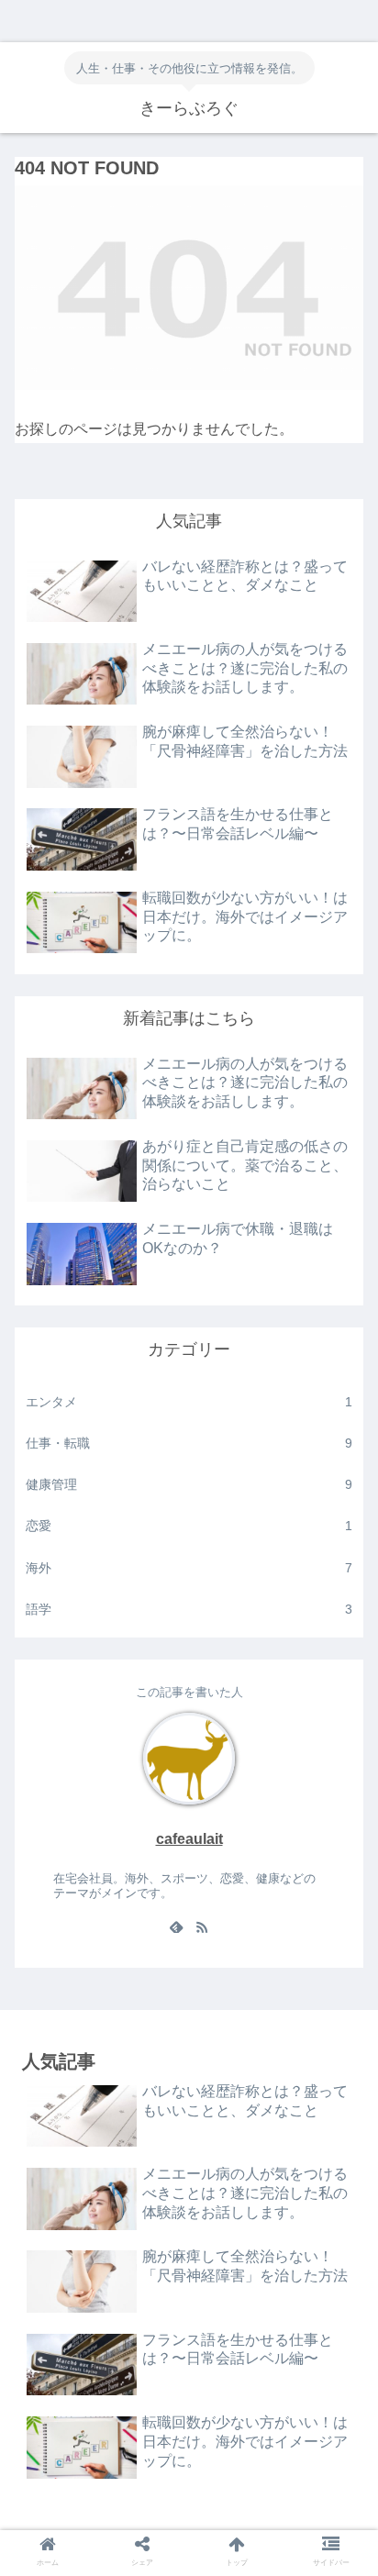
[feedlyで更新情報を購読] (176, 1929)
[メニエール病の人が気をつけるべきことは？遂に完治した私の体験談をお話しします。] (232, 2519)
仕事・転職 (189, 1443)
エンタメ (189, 1402)
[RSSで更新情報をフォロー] (202, 1929)
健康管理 (189, 1484)
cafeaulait (189, 1839)
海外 (189, 1568)
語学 (189, 1609)
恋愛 (189, 1526)
